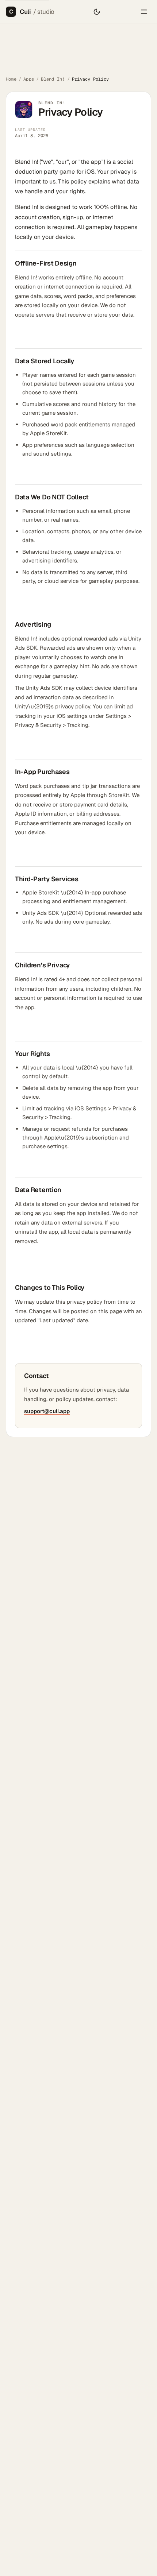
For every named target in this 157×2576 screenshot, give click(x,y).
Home (11, 79)
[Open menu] (144, 12)
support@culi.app (47, 1411)
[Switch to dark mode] (97, 12)
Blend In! (53, 79)
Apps (29, 79)
